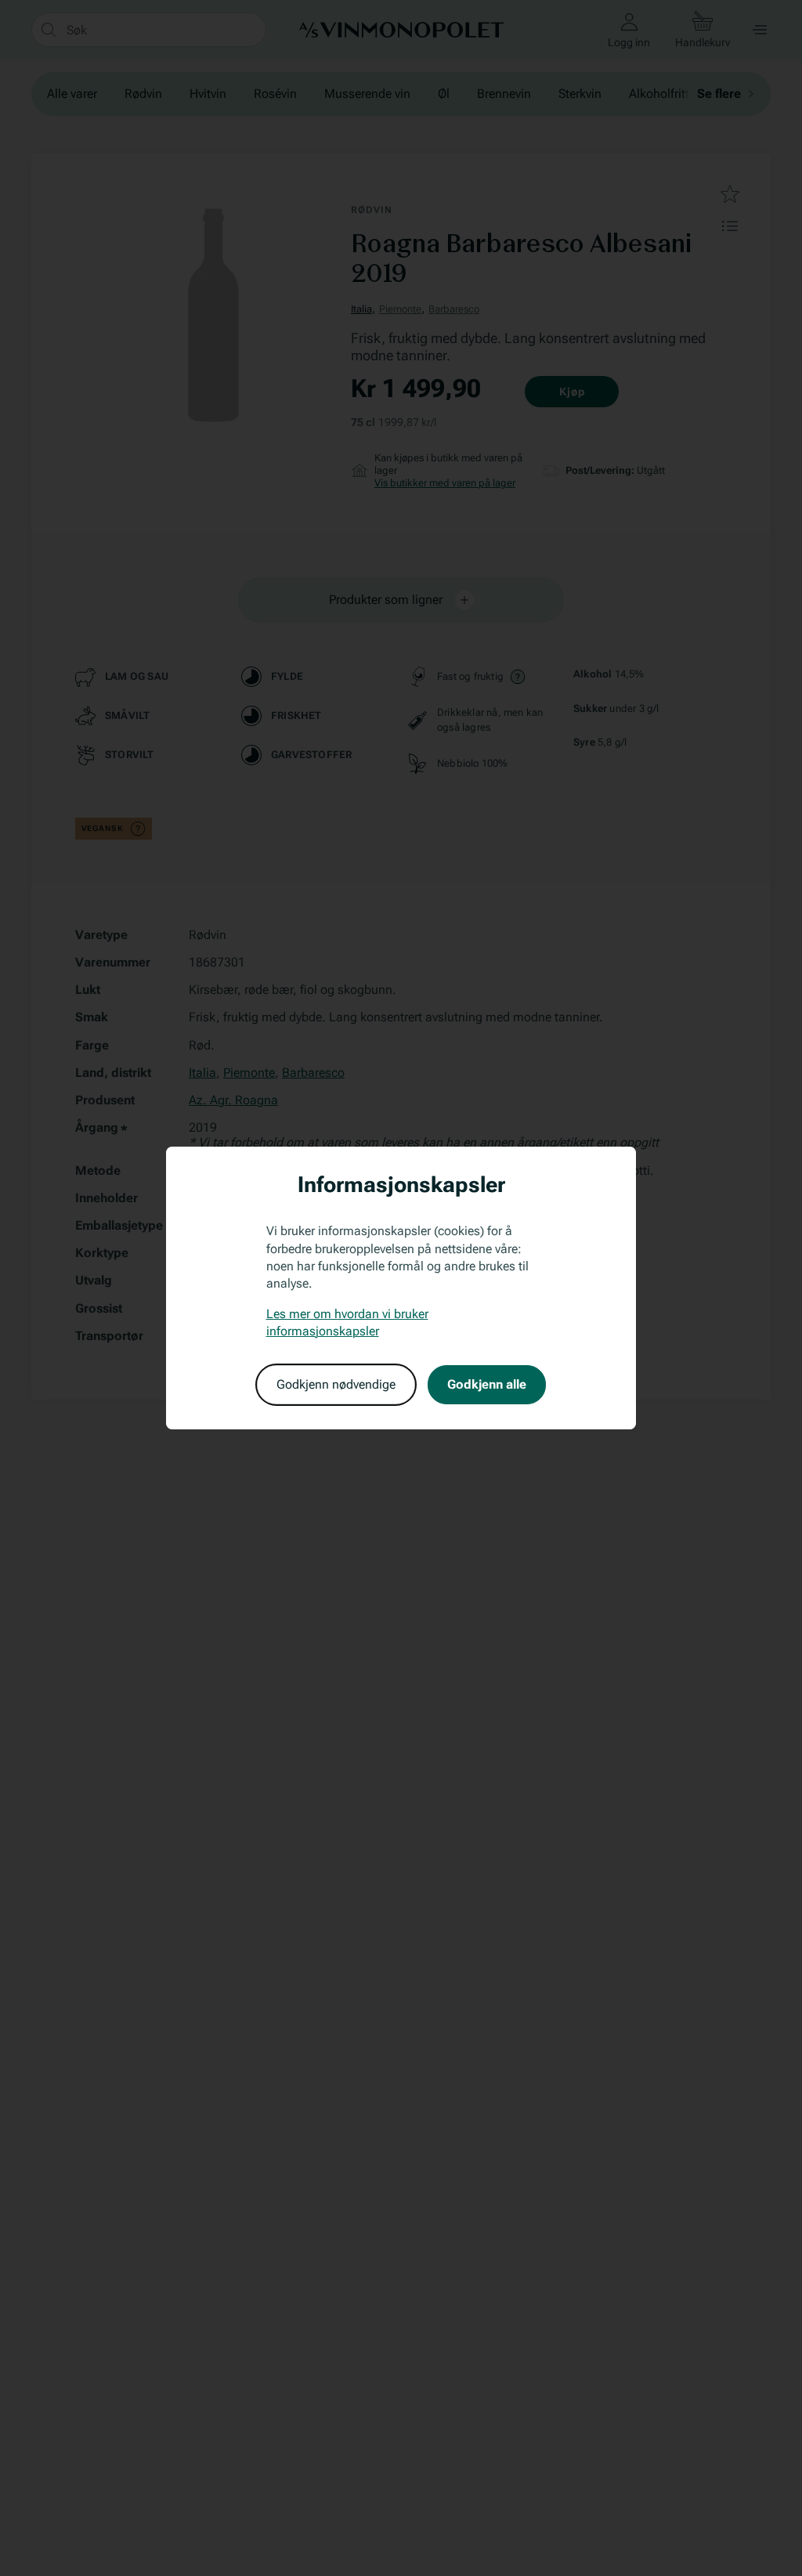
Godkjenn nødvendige (336, 1384)
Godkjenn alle (487, 1384)
